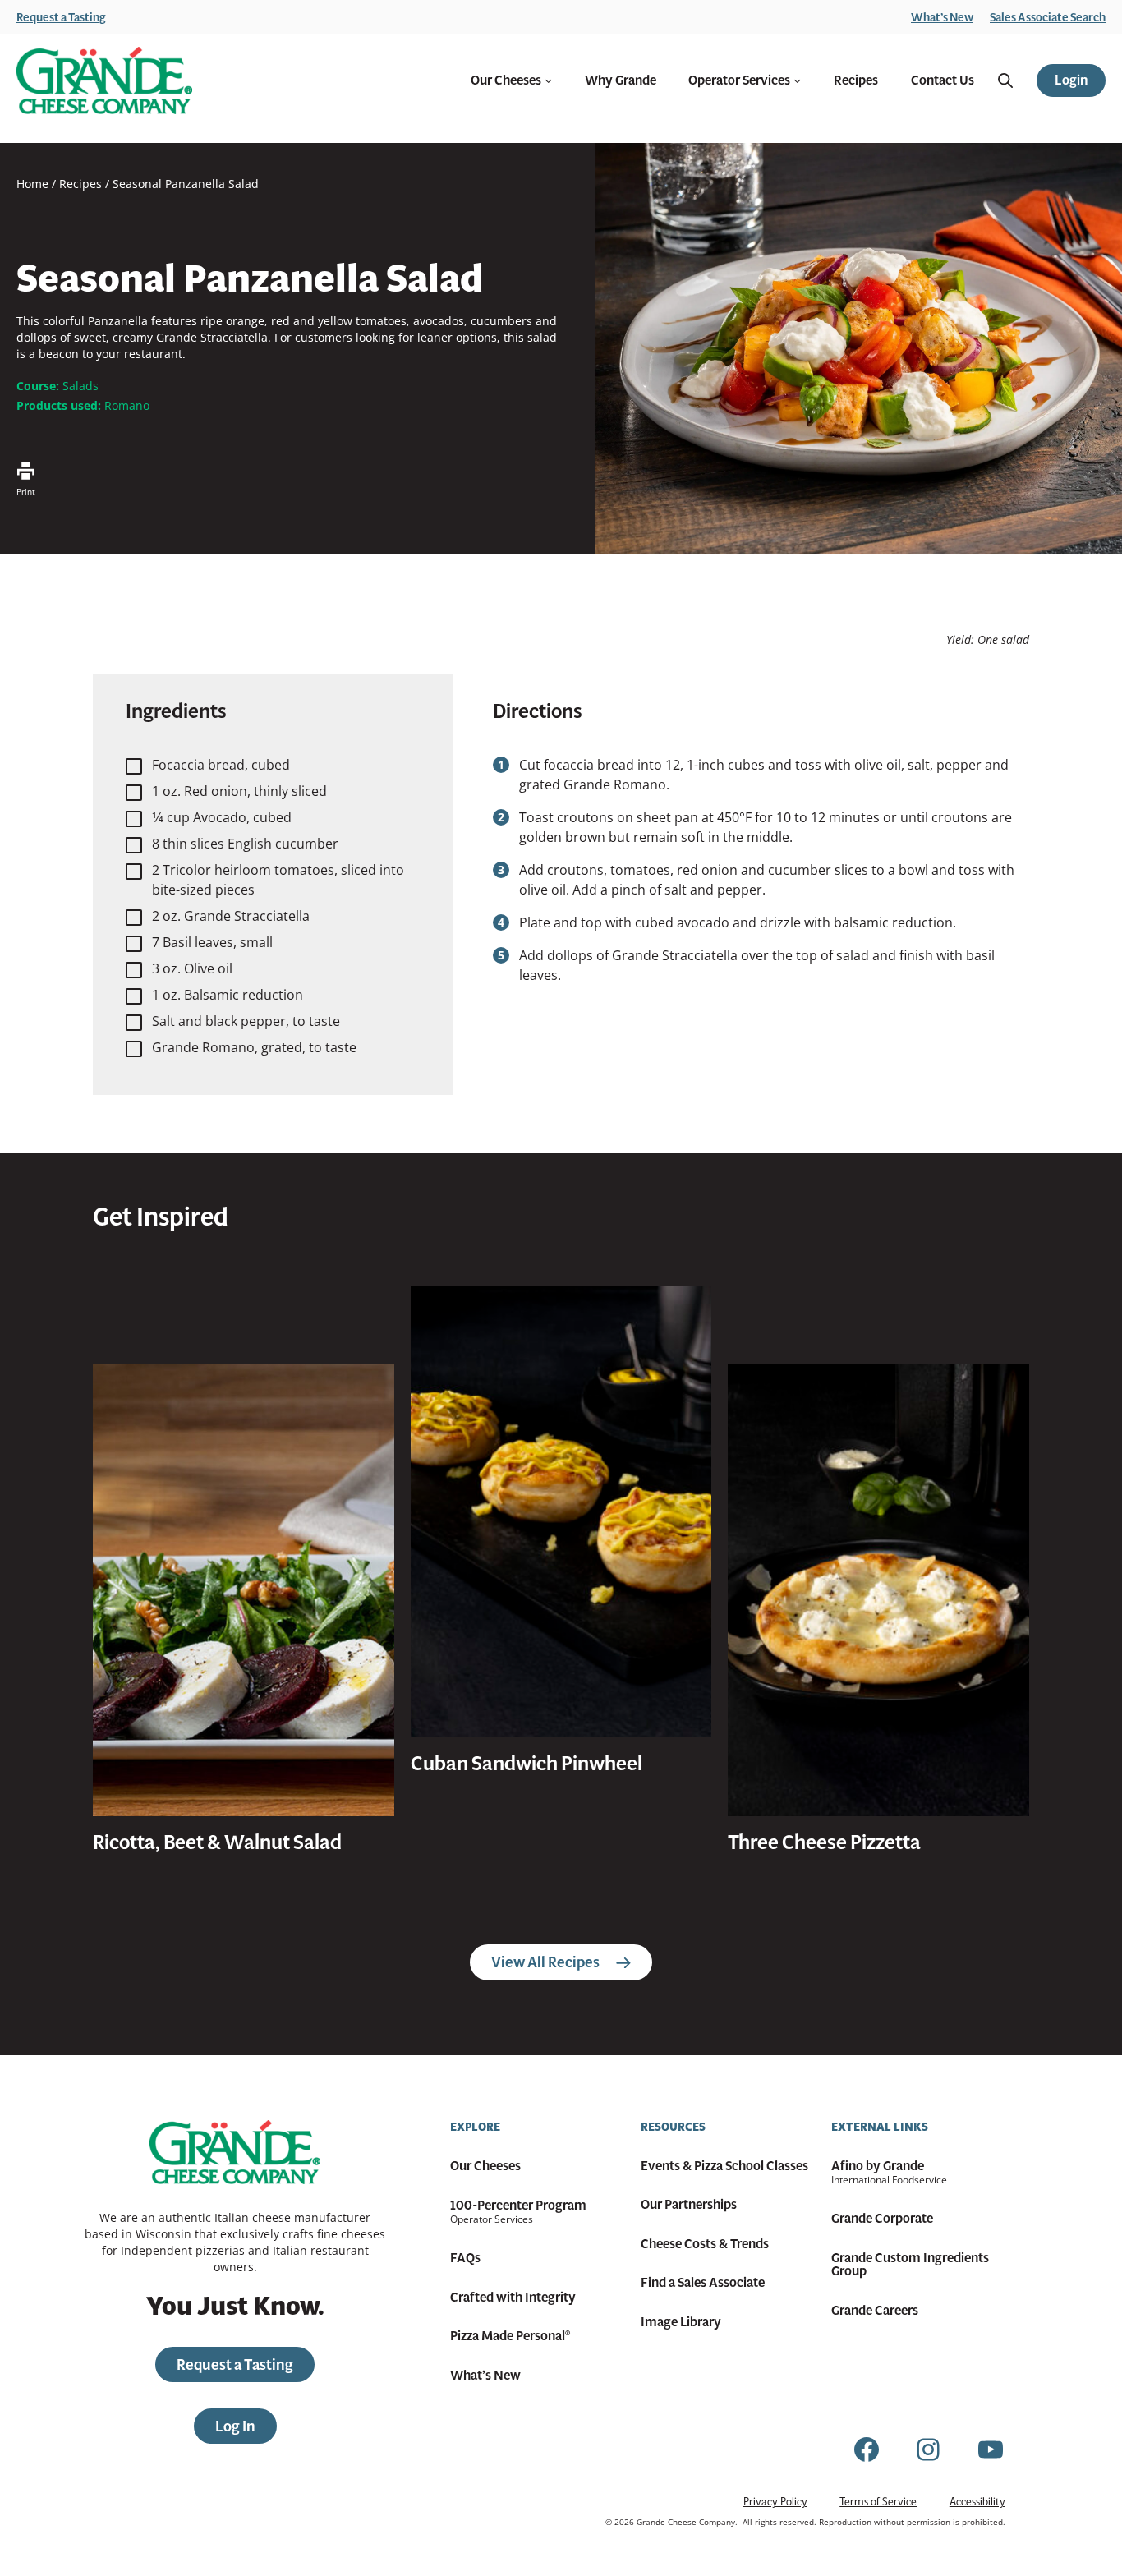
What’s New (942, 17)
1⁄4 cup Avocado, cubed (222, 817)
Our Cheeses (506, 80)
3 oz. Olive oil (192, 968)
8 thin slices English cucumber (245, 844)
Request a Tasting (61, 17)
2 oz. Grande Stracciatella (231, 916)
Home (32, 184)
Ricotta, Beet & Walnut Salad (217, 1842)
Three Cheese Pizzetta (824, 1842)
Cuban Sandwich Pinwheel (527, 1764)
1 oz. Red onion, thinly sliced (239, 791)
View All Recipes (545, 1962)
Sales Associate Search (1048, 17)
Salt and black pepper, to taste (246, 1021)
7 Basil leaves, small (212, 942)
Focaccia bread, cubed (221, 765)
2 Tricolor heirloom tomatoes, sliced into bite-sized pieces (278, 880)
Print (26, 491)
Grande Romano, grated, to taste (254, 1047)
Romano (127, 405)
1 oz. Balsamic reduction (228, 995)
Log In (235, 2426)
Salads (80, 386)
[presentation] (244, 1590)
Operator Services (739, 80)
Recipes (80, 184)
